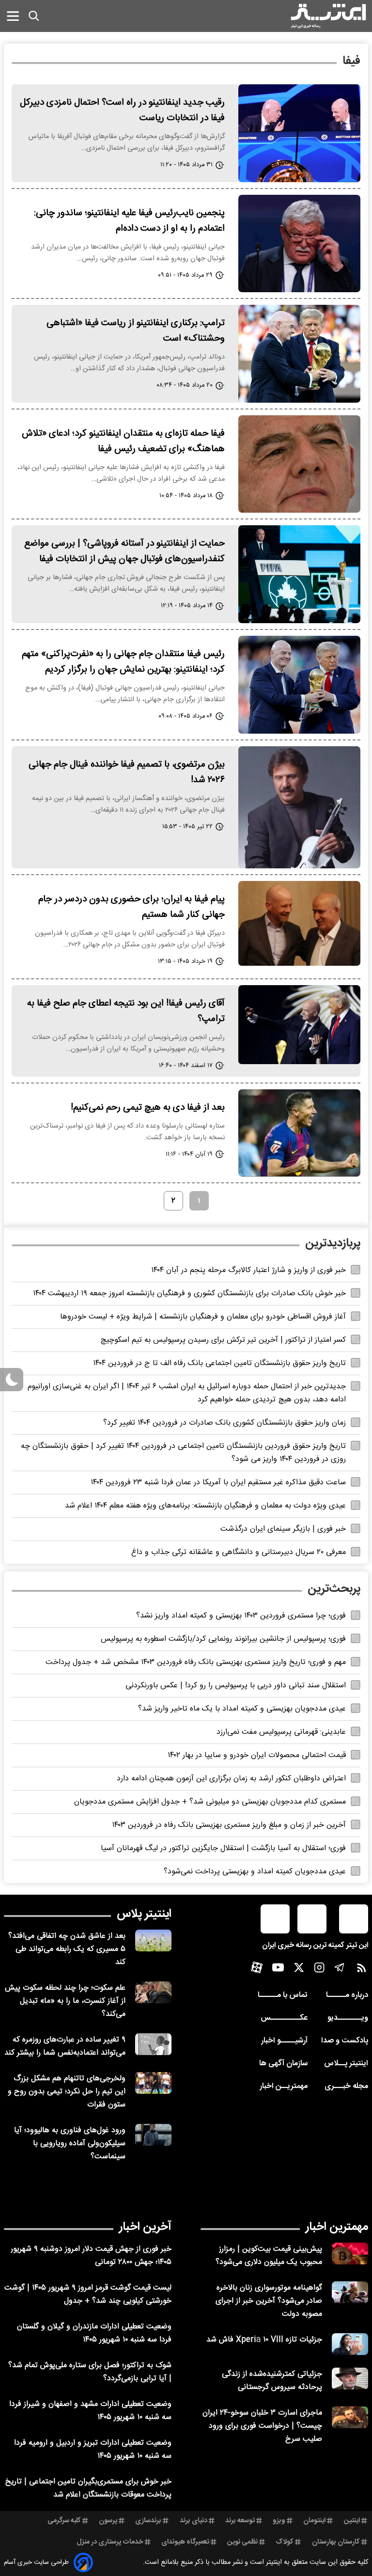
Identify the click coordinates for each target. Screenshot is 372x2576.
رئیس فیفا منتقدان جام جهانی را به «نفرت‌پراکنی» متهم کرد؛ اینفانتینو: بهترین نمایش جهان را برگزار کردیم (123, 662)
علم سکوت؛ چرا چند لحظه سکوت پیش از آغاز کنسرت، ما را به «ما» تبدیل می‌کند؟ (65, 2001)
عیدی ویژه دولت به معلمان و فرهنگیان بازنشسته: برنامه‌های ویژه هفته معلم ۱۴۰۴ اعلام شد (205, 1506)
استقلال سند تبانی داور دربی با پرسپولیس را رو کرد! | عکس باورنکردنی (236, 1686)
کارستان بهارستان (336, 2542)
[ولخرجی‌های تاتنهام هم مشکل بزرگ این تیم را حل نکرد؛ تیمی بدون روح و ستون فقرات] (153, 2083)
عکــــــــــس (284, 2018)
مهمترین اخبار (337, 2227)
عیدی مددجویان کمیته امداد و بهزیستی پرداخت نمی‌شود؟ (255, 1872)
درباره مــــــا (347, 1995)
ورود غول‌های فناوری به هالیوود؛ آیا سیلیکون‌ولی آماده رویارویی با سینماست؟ (70, 2144)
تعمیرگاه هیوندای (185, 2542)
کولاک (285, 2542)
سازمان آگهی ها (283, 2064)
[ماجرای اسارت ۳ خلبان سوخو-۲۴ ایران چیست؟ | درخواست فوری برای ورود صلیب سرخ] (350, 2417)
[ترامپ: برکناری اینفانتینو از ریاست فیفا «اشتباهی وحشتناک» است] (299, 354)
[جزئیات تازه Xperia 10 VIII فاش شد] (350, 2344)
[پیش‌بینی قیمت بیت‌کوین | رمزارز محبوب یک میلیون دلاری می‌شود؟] (350, 2254)
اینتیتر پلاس (144, 1914)
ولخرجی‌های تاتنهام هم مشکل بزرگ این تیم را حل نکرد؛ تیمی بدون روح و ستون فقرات (67, 2092)
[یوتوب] (278, 1970)
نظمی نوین (242, 2542)
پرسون (108, 2521)
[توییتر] (299, 1970)
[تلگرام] (340, 1970)
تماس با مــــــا (283, 1995)
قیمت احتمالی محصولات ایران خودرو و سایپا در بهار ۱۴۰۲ (257, 1755)
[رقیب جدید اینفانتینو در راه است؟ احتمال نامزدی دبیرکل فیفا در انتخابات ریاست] (299, 133)
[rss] (362, 1970)
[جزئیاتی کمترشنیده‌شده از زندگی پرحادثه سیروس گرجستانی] (350, 2379)
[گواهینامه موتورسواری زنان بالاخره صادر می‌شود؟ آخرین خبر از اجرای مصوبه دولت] (350, 2292)
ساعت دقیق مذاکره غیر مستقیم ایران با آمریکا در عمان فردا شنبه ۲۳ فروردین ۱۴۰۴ (218, 1483)
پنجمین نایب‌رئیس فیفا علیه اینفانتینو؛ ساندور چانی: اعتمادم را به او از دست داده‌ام (129, 221)
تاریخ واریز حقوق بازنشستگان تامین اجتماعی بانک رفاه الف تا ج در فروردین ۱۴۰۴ (219, 1363)
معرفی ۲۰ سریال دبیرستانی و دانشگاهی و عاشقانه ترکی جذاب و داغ (239, 1552)
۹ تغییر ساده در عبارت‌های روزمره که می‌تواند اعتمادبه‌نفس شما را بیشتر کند (65, 2046)
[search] (34, 16)
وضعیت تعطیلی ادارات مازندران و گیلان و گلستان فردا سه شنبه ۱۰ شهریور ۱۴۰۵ (94, 2333)
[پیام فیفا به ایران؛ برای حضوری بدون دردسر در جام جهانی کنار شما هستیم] (299, 923)
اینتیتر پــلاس (346, 2064)
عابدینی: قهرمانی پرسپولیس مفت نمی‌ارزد (281, 1732)
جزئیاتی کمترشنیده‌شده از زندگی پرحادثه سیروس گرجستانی (272, 2381)
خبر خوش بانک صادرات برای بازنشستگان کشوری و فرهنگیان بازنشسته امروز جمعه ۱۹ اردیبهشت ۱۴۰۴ (189, 1294)
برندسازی (148, 2521)
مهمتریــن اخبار (284, 2086)
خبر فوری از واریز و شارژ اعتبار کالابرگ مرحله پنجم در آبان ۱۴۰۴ (248, 1270)
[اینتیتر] (328, 16)
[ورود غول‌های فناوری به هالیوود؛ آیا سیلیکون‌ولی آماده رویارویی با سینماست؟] (153, 2135)
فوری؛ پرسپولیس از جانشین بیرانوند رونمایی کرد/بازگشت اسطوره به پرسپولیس (223, 1639)
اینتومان (314, 2521)
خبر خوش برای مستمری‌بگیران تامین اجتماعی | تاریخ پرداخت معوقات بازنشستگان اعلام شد (88, 2488)
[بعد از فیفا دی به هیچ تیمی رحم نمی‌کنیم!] (299, 1133)
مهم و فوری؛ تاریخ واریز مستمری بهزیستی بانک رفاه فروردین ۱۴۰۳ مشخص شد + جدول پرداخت (196, 1662)
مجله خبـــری (346, 2086)
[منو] (13, 16)
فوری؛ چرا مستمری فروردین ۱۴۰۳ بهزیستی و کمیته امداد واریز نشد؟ (241, 1616)
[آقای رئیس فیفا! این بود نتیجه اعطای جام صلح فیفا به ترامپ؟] (299, 1025)
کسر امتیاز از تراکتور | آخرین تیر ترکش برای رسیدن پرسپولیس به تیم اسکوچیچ (223, 1340)
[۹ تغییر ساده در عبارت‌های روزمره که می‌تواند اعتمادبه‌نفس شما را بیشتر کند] (153, 2044)
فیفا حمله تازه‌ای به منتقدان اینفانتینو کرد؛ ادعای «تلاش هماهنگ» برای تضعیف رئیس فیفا (123, 441)
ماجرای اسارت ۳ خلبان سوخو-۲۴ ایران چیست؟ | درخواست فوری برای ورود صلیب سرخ (262, 2426)
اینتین (352, 2521)
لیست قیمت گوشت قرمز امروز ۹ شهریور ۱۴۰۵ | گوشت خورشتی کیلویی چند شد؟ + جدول (88, 2294)
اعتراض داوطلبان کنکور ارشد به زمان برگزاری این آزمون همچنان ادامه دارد (231, 1779)
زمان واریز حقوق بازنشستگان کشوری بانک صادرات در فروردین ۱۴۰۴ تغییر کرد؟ (225, 1423)
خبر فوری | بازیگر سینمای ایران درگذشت (283, 1529)
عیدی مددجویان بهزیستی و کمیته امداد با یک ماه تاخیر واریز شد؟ (242, 1709)
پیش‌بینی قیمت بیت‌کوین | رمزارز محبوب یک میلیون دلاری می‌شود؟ (269, 2256)
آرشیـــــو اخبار (284, 2041)
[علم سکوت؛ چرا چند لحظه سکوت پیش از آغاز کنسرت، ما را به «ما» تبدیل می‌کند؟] (153, 1992)
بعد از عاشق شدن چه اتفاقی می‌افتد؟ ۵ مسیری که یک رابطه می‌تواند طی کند (67, 1949)
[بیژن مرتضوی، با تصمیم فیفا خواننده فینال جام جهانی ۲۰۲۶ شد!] (299, 807)
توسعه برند (240, 2521)
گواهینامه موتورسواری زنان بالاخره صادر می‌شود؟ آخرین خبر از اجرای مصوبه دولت (269, 2301)
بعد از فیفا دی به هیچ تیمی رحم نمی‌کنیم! (148, 1108)
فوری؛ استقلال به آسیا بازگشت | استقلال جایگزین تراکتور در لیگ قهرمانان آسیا (223, 1848)
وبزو (279, 2521)
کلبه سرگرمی (64, 2521)
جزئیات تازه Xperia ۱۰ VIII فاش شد (264, 2340)
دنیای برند (194, 2521)
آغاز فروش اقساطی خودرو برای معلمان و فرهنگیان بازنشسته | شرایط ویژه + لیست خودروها (203, 1317)
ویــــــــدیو (348, 2018)
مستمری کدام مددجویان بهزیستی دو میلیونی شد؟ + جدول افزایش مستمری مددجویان (210, 1802)
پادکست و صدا (345, 2041)
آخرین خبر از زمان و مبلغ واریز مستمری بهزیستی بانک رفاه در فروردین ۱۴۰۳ (229, 1825)
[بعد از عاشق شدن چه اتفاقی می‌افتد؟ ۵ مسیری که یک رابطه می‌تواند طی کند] (153, 1940)
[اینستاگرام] (319, 1970)
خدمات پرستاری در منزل (110, 2542)
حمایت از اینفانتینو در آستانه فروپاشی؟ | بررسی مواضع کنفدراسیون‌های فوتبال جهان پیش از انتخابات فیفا (124, 551)
